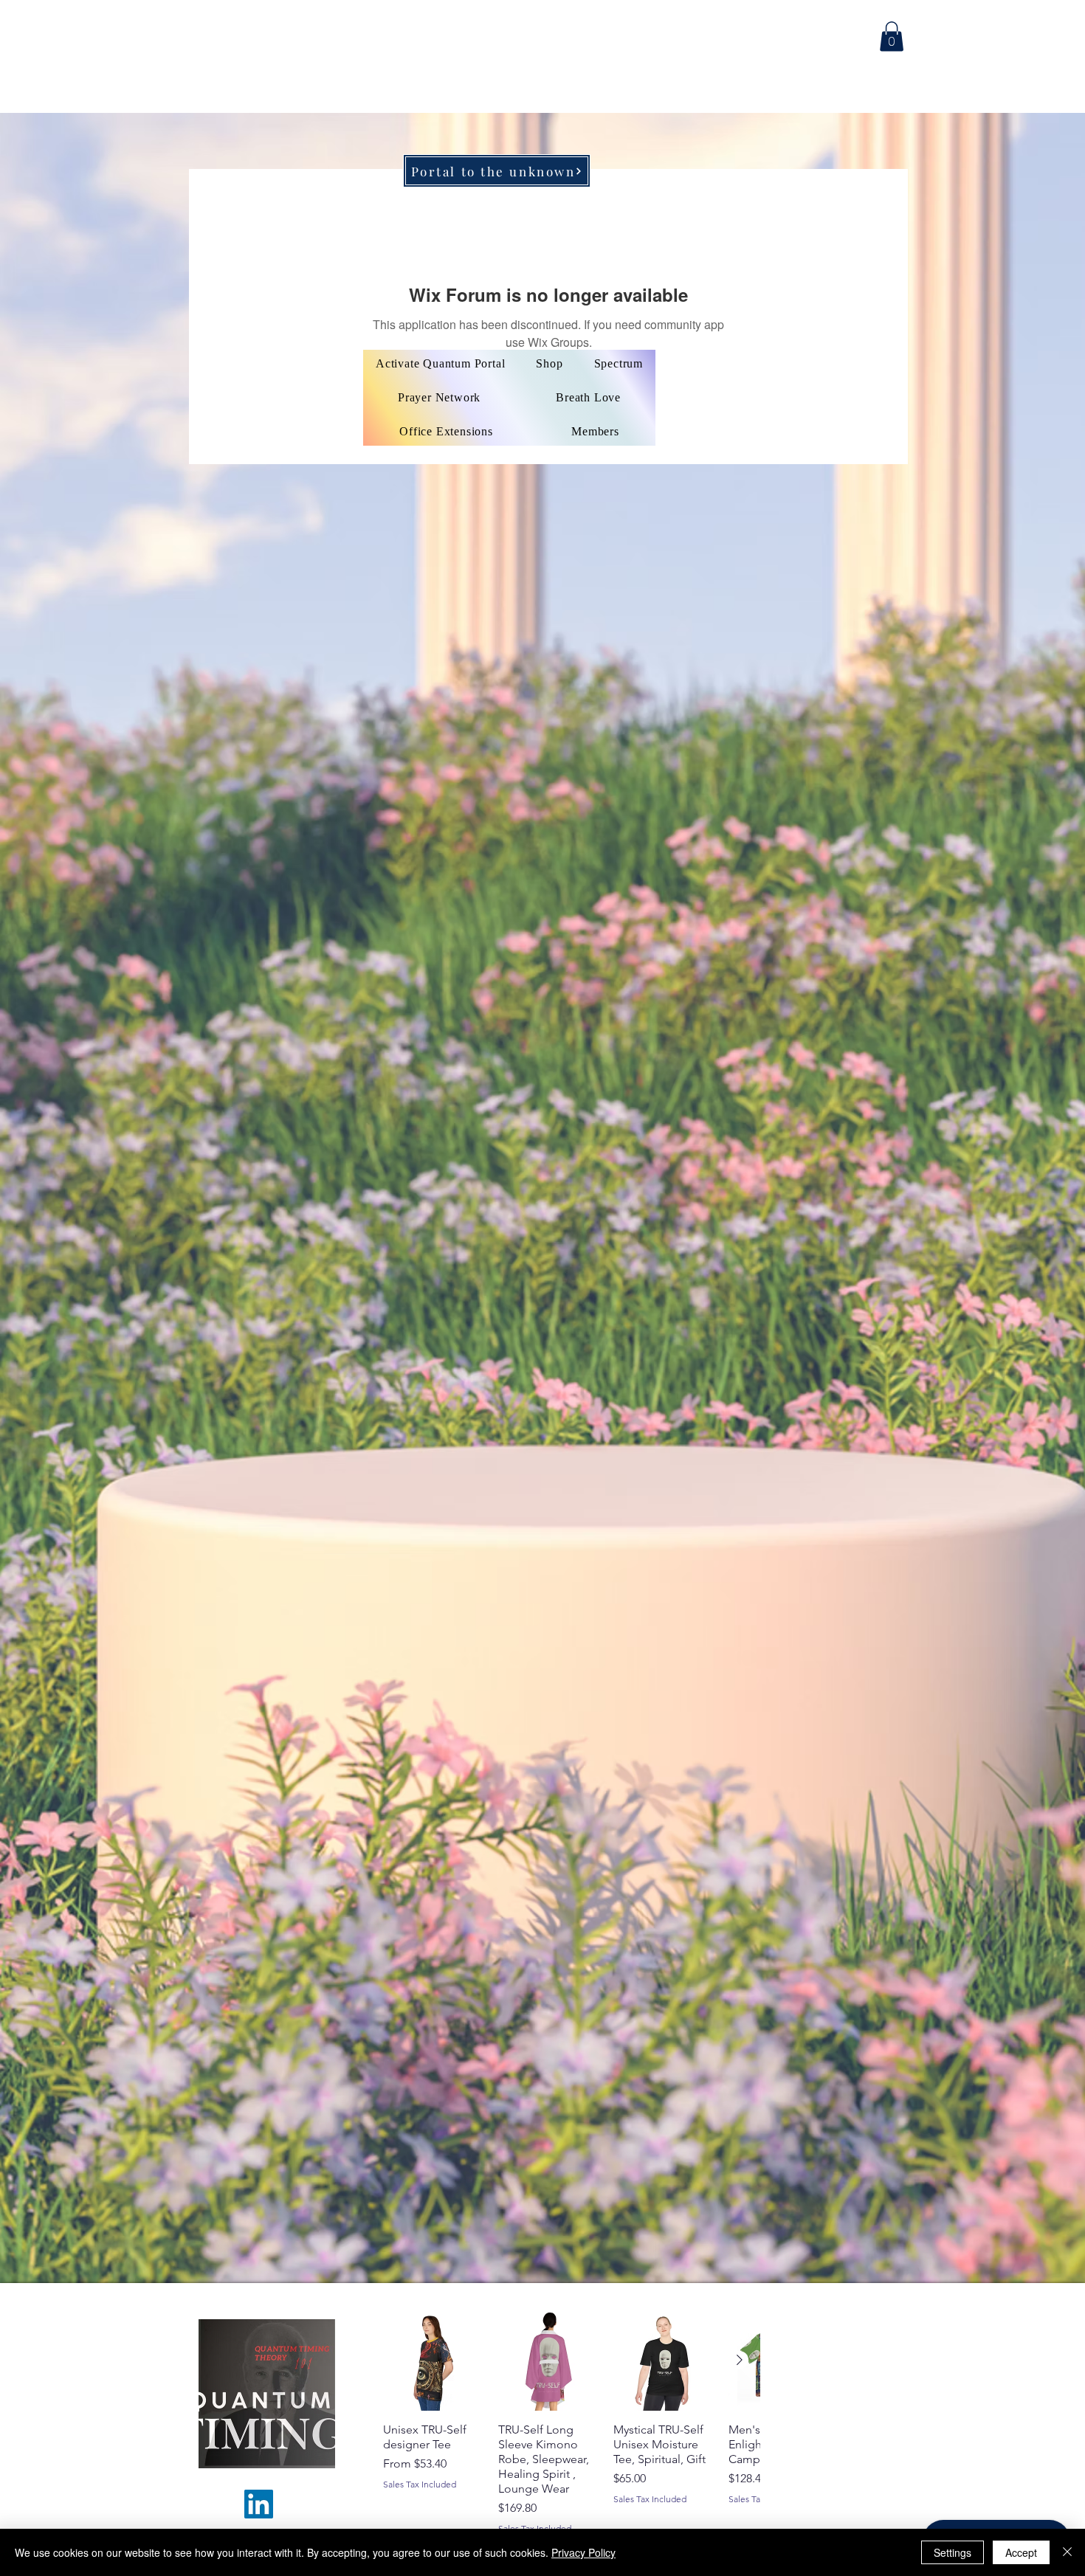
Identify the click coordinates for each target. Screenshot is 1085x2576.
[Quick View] (433, 2361)
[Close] (1067, 2552)
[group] (571, 2422)
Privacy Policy (583, 2552)
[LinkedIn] (259, 2504)
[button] (892, 37)
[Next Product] (740, 2360)
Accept (1021, 2552)
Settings (953, 2552)
